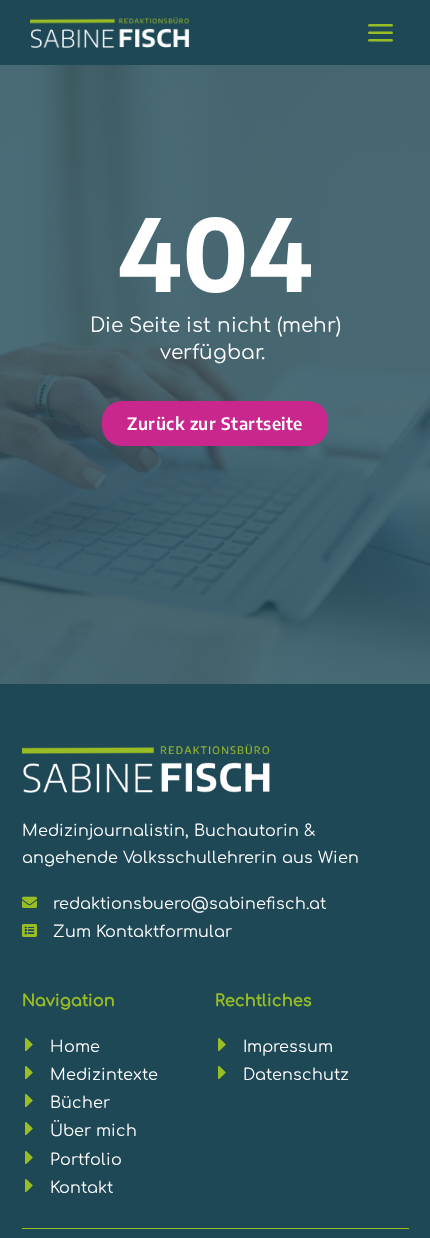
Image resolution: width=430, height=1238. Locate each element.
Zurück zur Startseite (215, 423)
